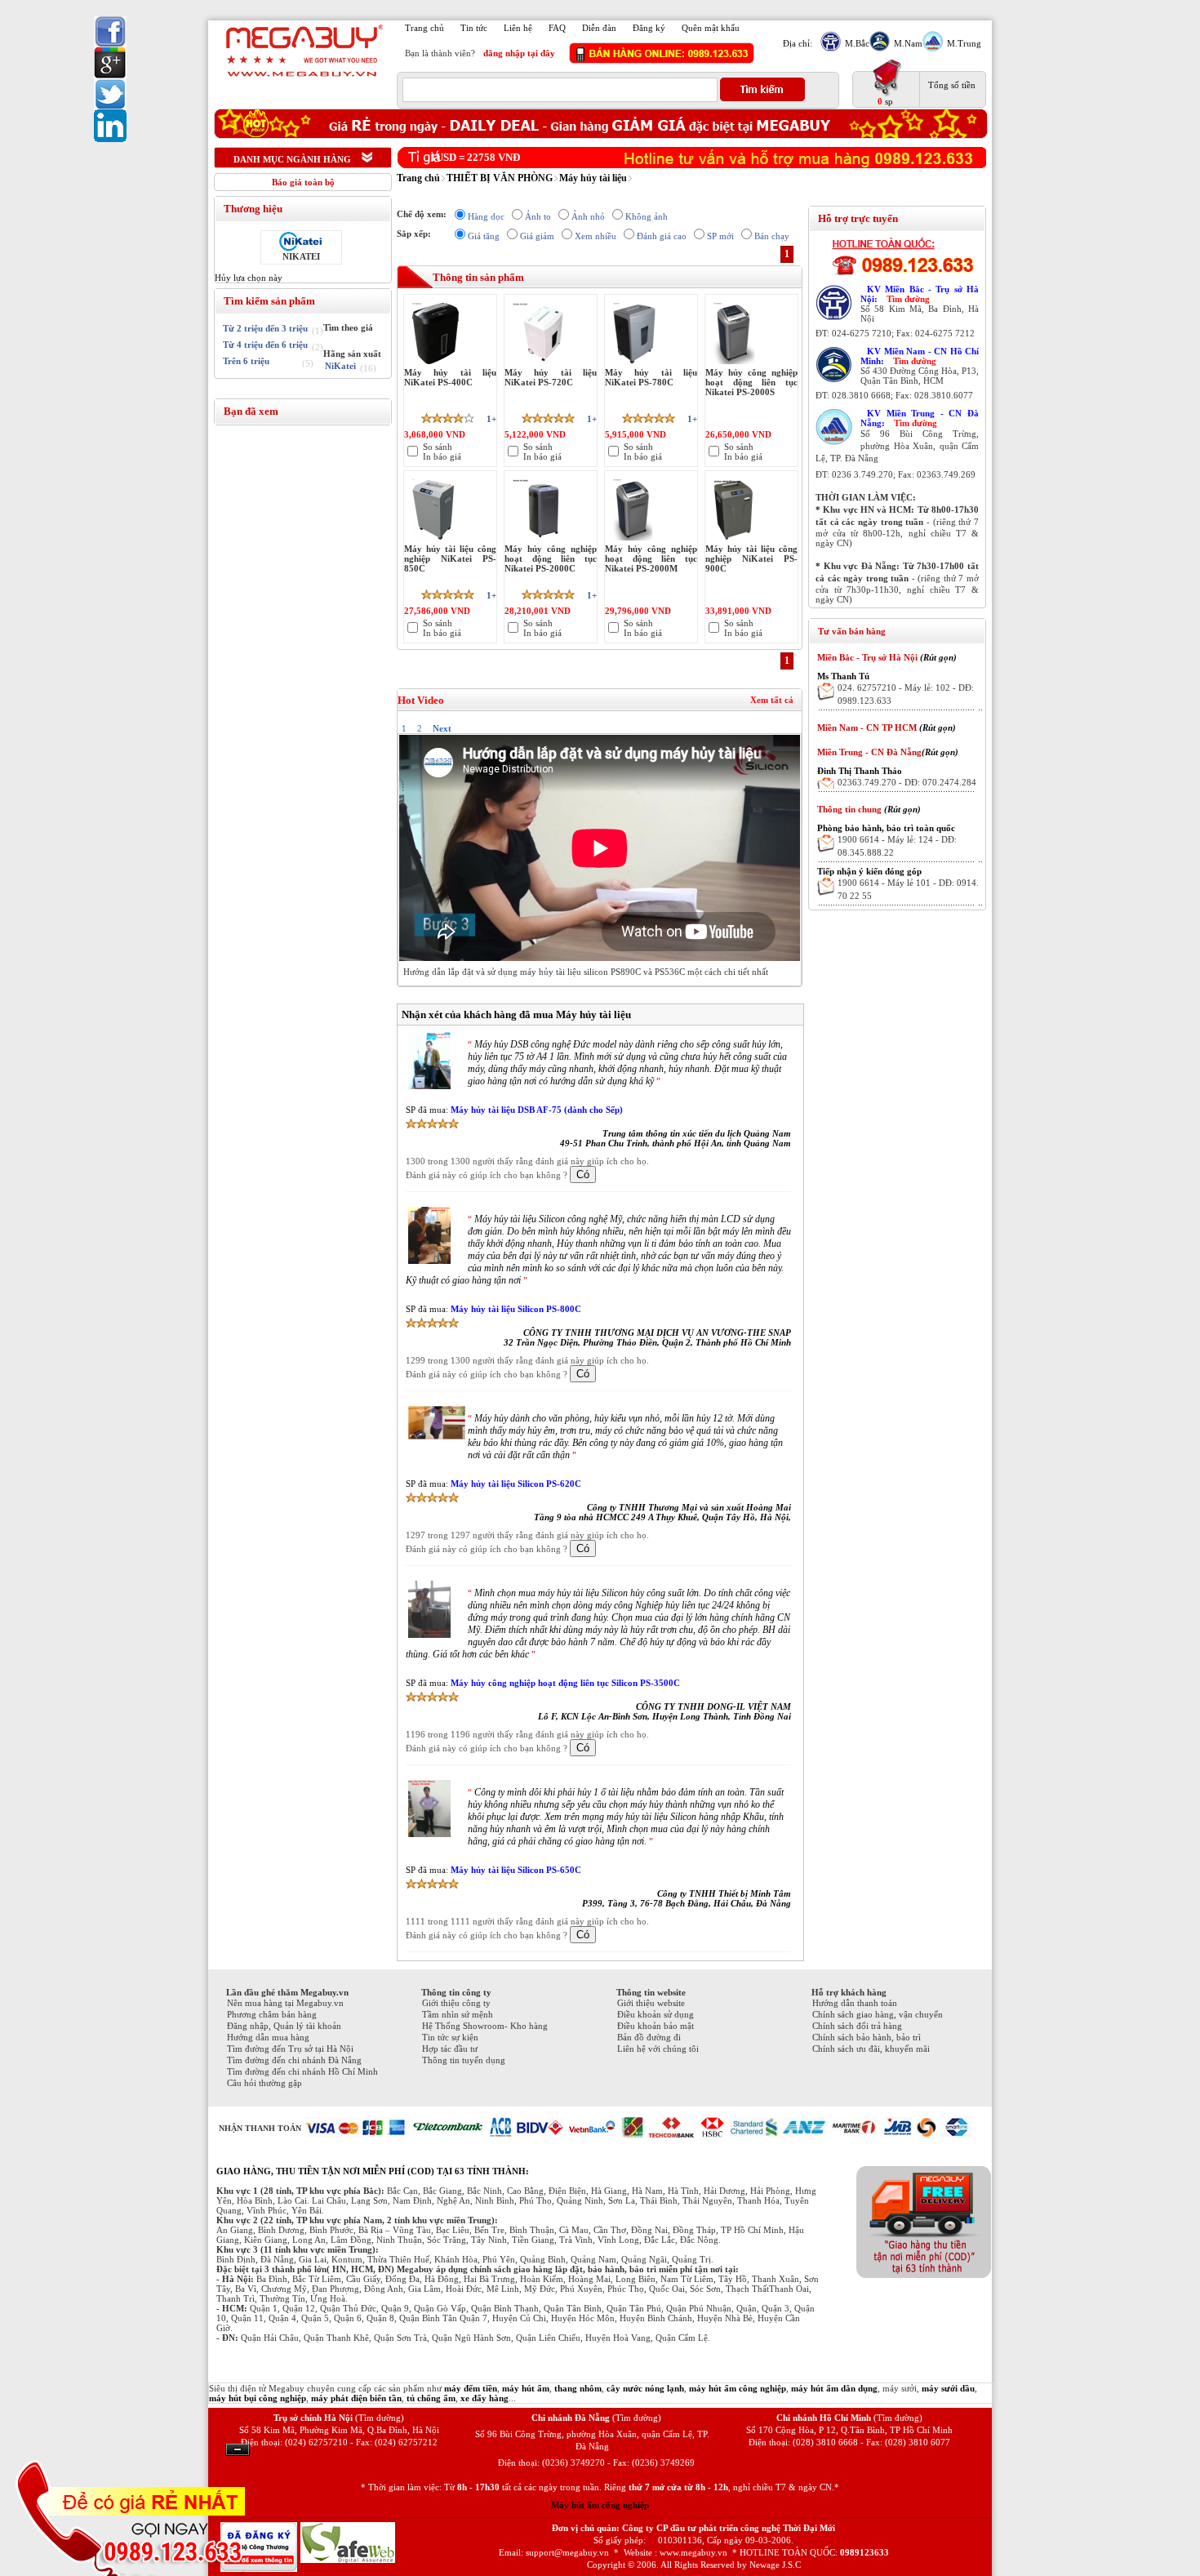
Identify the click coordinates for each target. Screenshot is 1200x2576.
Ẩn (238, 2450)
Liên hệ (518, 28)
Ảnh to (538, 216)
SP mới (720, 236)
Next (442, 728)
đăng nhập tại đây (519, 53)
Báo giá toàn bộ (303, 182)
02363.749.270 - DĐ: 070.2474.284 (907, 782)
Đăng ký (649, 28)
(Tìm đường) (380, 2418)
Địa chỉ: (798, 43)
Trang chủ (424, 28)
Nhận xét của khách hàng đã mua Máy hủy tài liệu (516, 1014)
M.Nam (908, 43)
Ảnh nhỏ (588, 216)
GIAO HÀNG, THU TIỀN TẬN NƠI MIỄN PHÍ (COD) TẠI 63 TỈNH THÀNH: (373, 2171)
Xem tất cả (772, 700)
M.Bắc (857, 43)
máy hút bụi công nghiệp (258, 2398)
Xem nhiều (596, 236)
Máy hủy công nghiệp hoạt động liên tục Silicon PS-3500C (565, 1683)
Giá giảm (537, 236)
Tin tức (474, 28)
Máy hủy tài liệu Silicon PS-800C (516, 1309)
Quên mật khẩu (711, 28)
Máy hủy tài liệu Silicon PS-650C (516, 1870)
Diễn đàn (599, 28)
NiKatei (340, 366)
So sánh (438, 447)
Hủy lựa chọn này (249, 278)
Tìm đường (908, 299)
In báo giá (442, 456)
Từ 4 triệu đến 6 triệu (265, 345)
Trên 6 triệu (246, 361)
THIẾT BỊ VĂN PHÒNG (500, 178)
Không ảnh (647, 216)
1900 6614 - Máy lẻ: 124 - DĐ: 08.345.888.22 (897, 846)
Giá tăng (484, 236)
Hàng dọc (486, 216)
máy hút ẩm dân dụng (834, 2388)
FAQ (557, 28)
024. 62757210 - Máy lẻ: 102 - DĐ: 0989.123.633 (906, 694)
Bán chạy (772, 236)
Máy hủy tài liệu (593, 178)
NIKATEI (301, 256)
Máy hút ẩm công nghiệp (600, 2505)
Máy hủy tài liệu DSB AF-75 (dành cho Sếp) (537, 1110)
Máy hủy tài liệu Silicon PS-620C (516, 1484)
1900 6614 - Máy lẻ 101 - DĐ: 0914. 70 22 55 (908, 889)
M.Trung (964, 43)
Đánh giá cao (662, 236)
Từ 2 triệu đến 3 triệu (265, 328)
